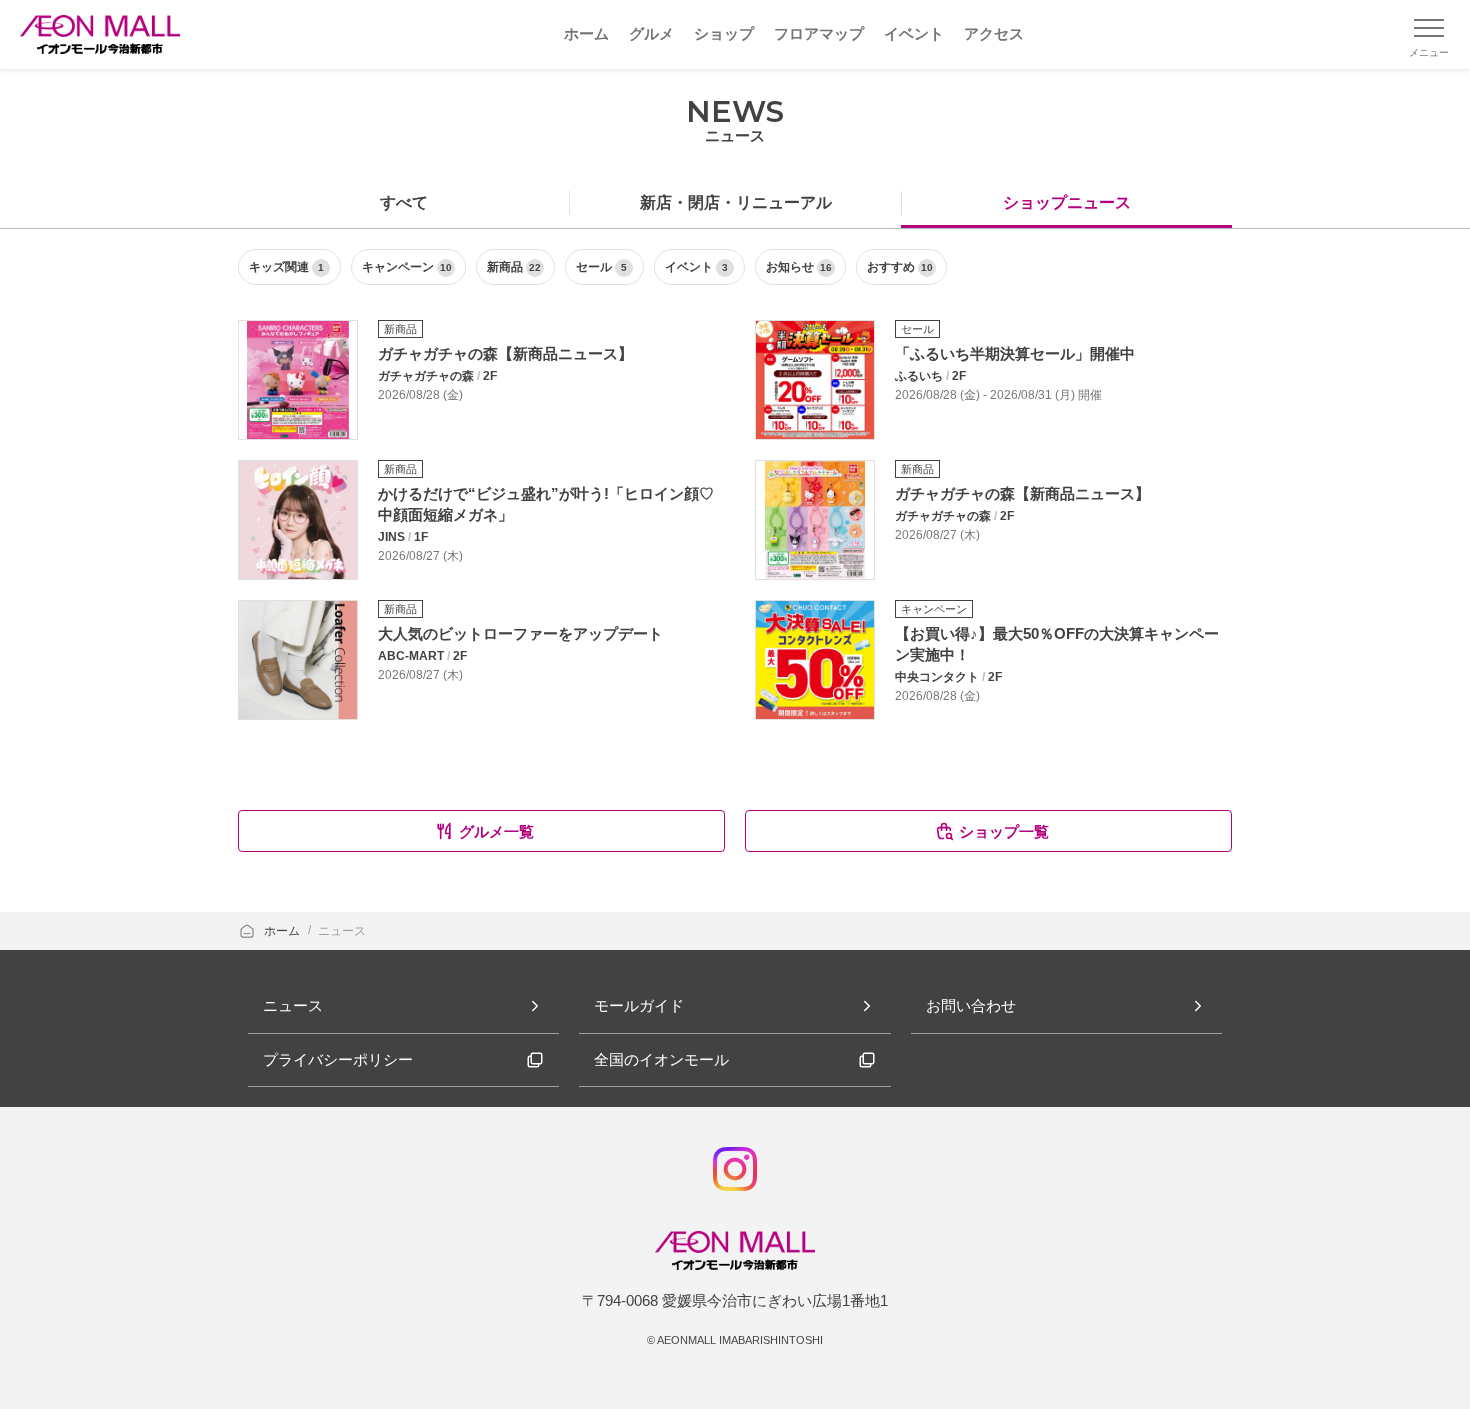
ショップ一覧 (1004, 831)
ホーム (283, 931)
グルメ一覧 (496, 831)
